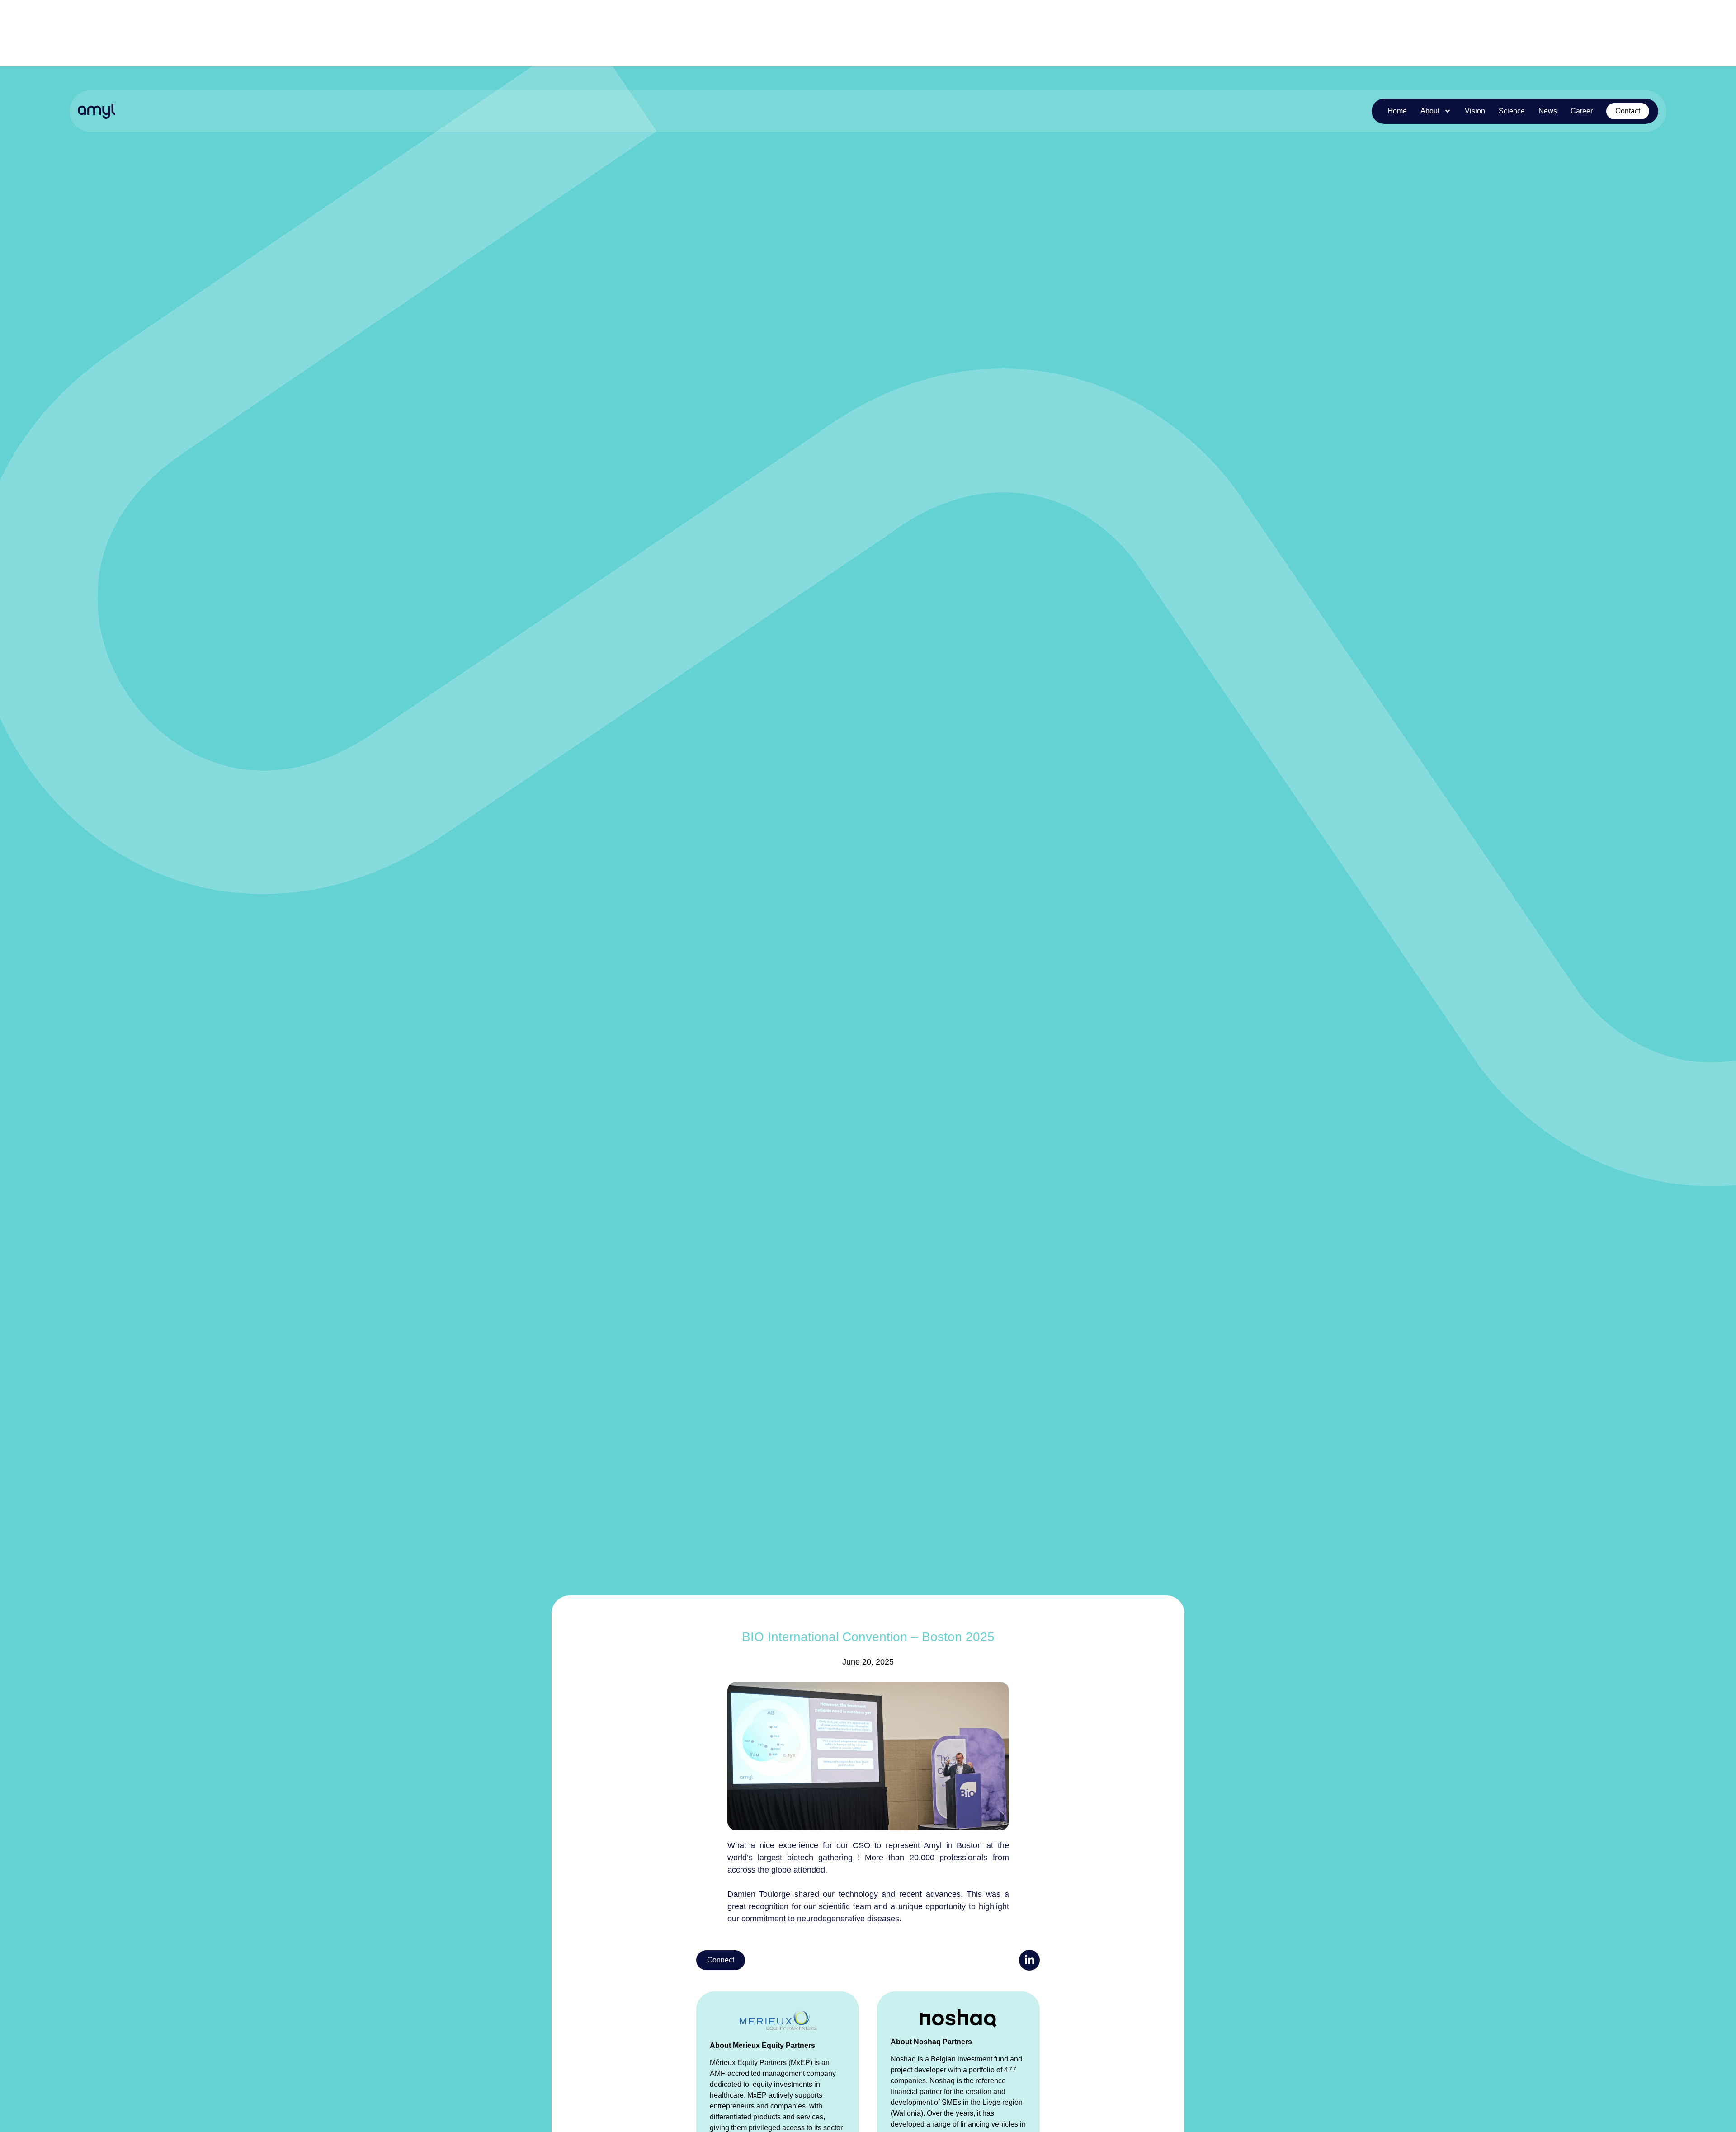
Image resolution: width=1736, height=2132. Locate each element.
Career (1582, 111)
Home (1397, 111)
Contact (1628, 111)
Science (1512, 111)
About (1430, 111)
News (1548, 111)
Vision (1475, 111)
